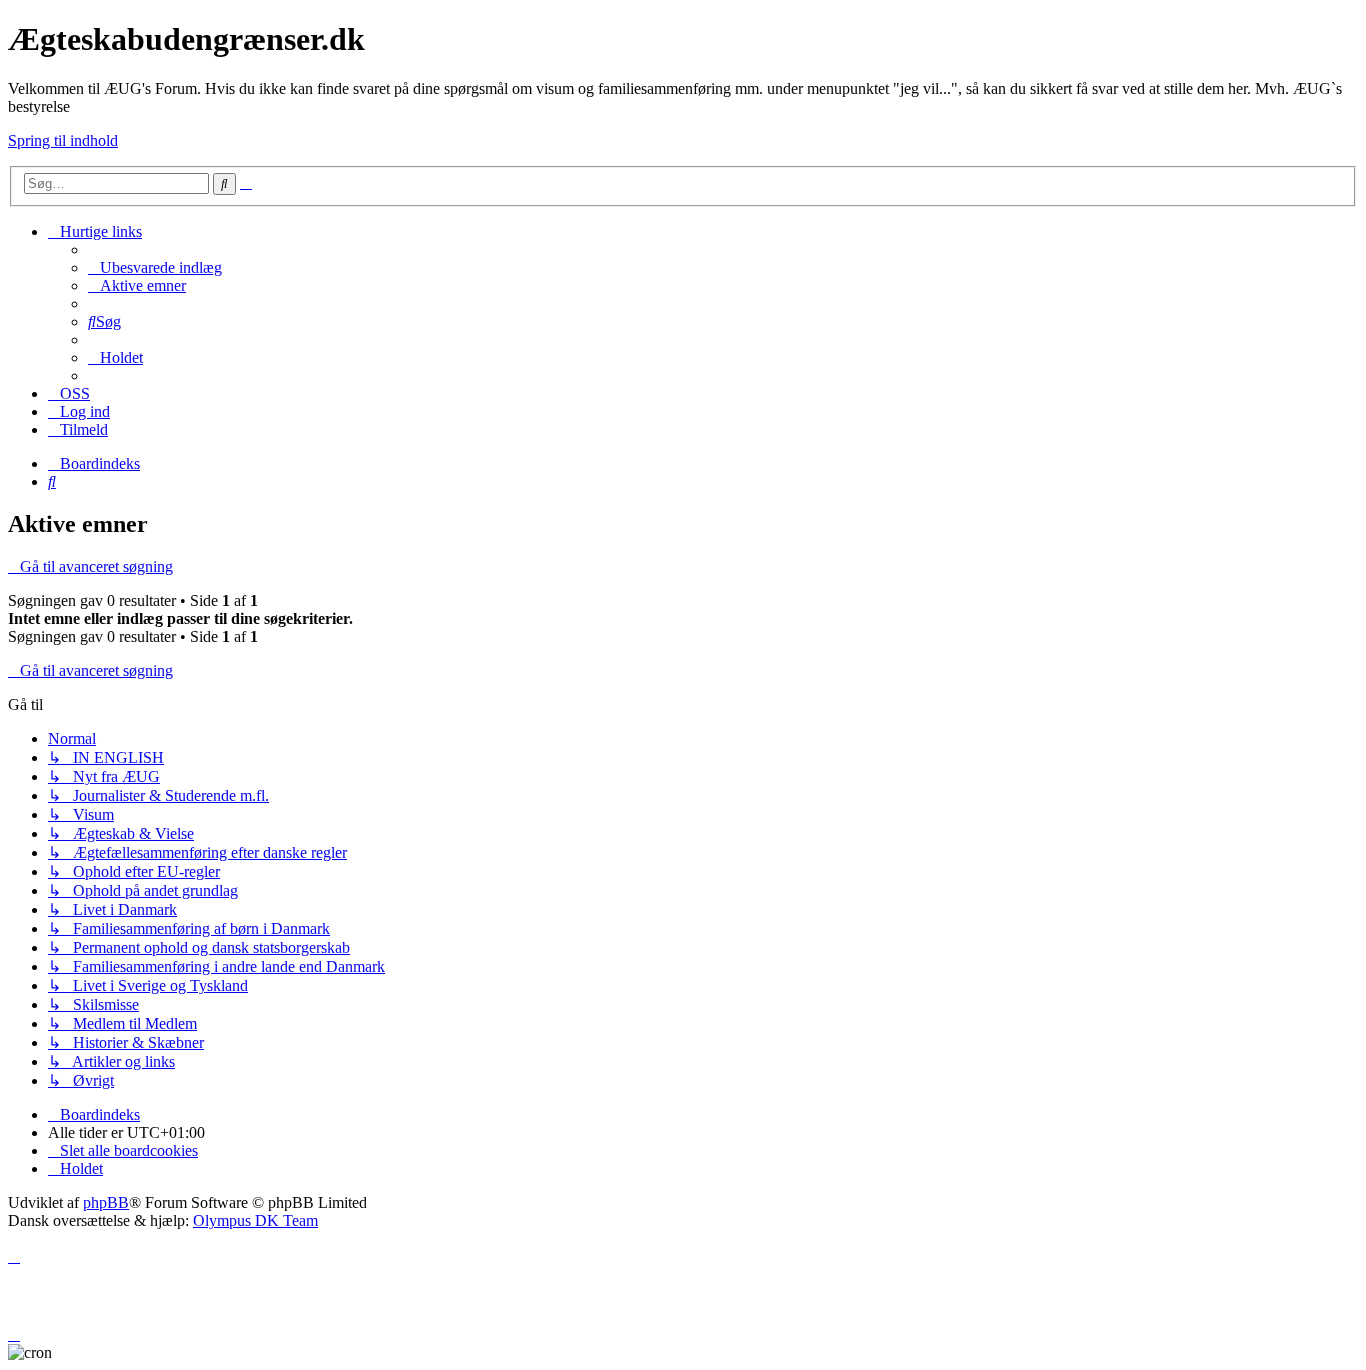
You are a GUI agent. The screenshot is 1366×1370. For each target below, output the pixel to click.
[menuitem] (155, 267)
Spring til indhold (63, 140)
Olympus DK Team (255, 1220)
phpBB (106, 1202)
